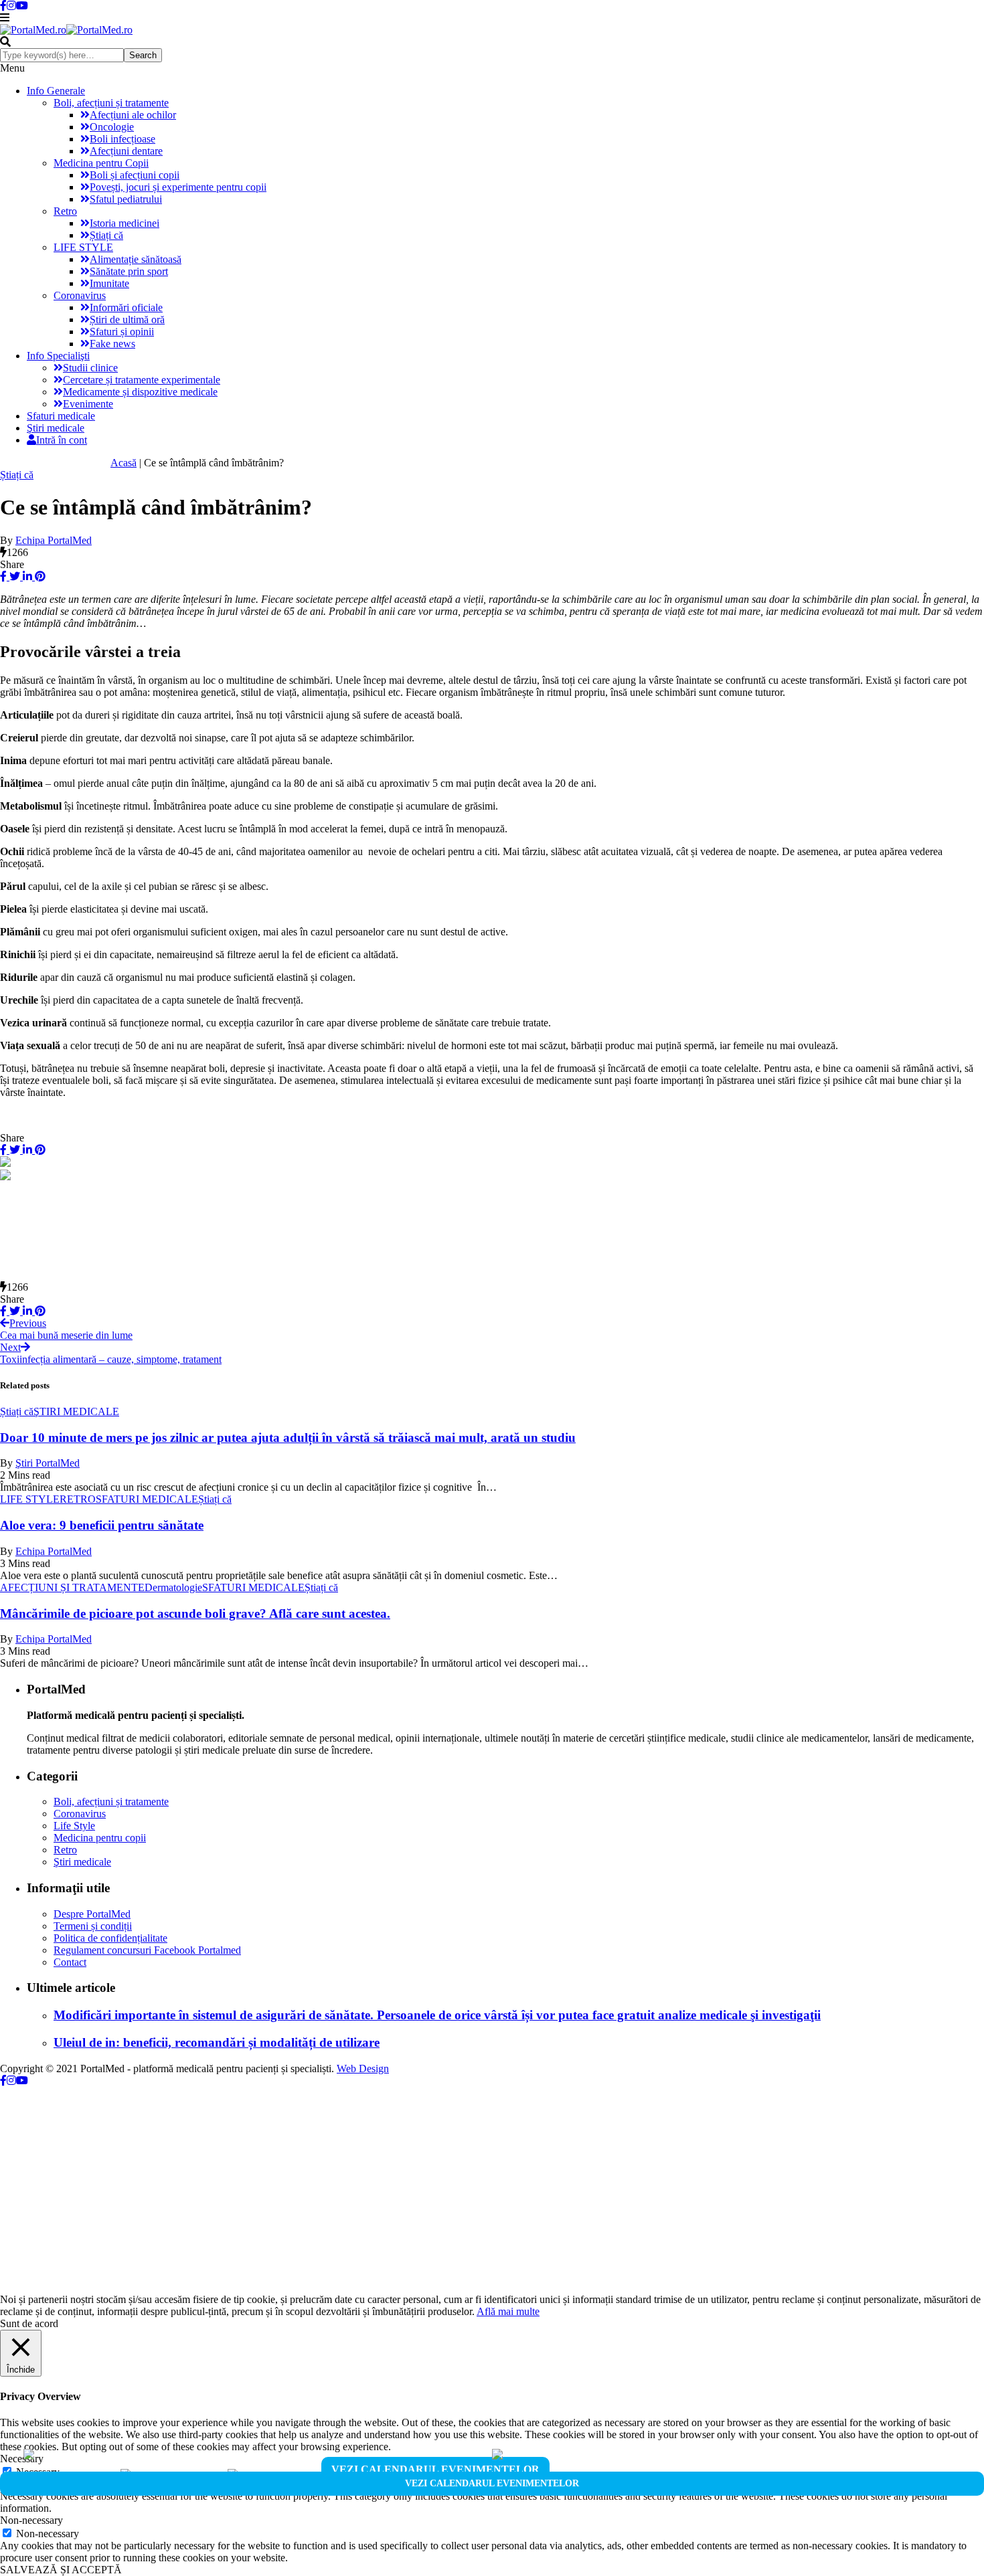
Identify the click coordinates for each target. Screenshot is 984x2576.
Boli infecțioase (122, 139)
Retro (65, 211)
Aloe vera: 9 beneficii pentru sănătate (102, 1525)
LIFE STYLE (83, 247)
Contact (70, 1962)
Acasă (124, 463)
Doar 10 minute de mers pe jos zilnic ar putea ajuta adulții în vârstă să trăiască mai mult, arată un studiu (288, 1438)
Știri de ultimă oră (127, 319)
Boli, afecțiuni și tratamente (111, 103)
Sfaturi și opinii (122, 332)
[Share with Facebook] (3, 576)
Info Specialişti (58, 356)
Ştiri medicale (56, 428)
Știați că (106, 235)
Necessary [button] (22, 2459)
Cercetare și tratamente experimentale (142, 380)
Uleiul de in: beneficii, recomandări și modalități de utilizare (217, 2042)
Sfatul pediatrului (126, 199)
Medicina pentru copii (100, 1838)
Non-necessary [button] (31, 2520)
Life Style (74, 1826)
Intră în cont (62, 440)
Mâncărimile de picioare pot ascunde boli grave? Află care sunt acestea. (195, 1614)
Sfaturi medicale (61, 416)
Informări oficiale (126, 307)
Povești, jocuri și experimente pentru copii (178, 187)
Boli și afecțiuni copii (135, 175)
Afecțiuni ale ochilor (133, 115)
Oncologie (112, 127)
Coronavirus (80, 295)
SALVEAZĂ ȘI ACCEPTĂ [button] (61, 2570)
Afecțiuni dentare (126, 151)
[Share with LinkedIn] (26, 576)
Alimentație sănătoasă (136, 259)
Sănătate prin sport (129, 271)
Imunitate (109, 283)
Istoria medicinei (125, 223)
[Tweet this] (13, 576)
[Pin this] (39, 576)
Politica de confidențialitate (110, 1938)
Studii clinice (90, 368)
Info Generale (56, 91)
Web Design (363, 2068)
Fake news (112, 344)
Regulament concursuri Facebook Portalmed (147, 1950)
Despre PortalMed (92, 1914)
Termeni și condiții (93, 1926)
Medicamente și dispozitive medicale (140, 392)
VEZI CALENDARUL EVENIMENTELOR (435, 2469)
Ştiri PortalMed (48, 1463)
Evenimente (88, 404)
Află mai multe (508, 2311)
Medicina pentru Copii (101, 163)
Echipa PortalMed (54, 540)
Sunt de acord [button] (29, 2323)
